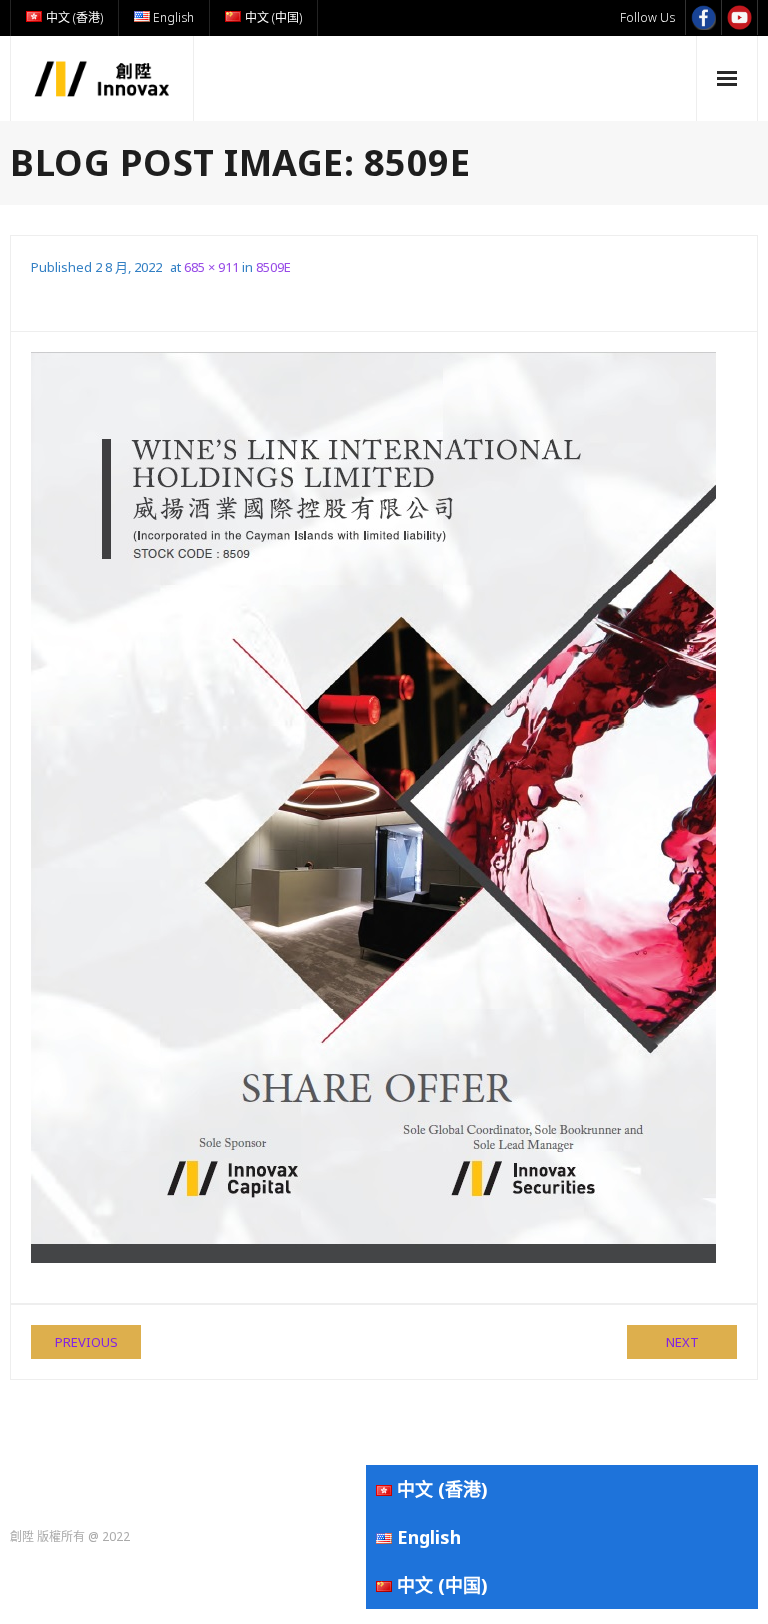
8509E (273, 267)
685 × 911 (211, 267)
